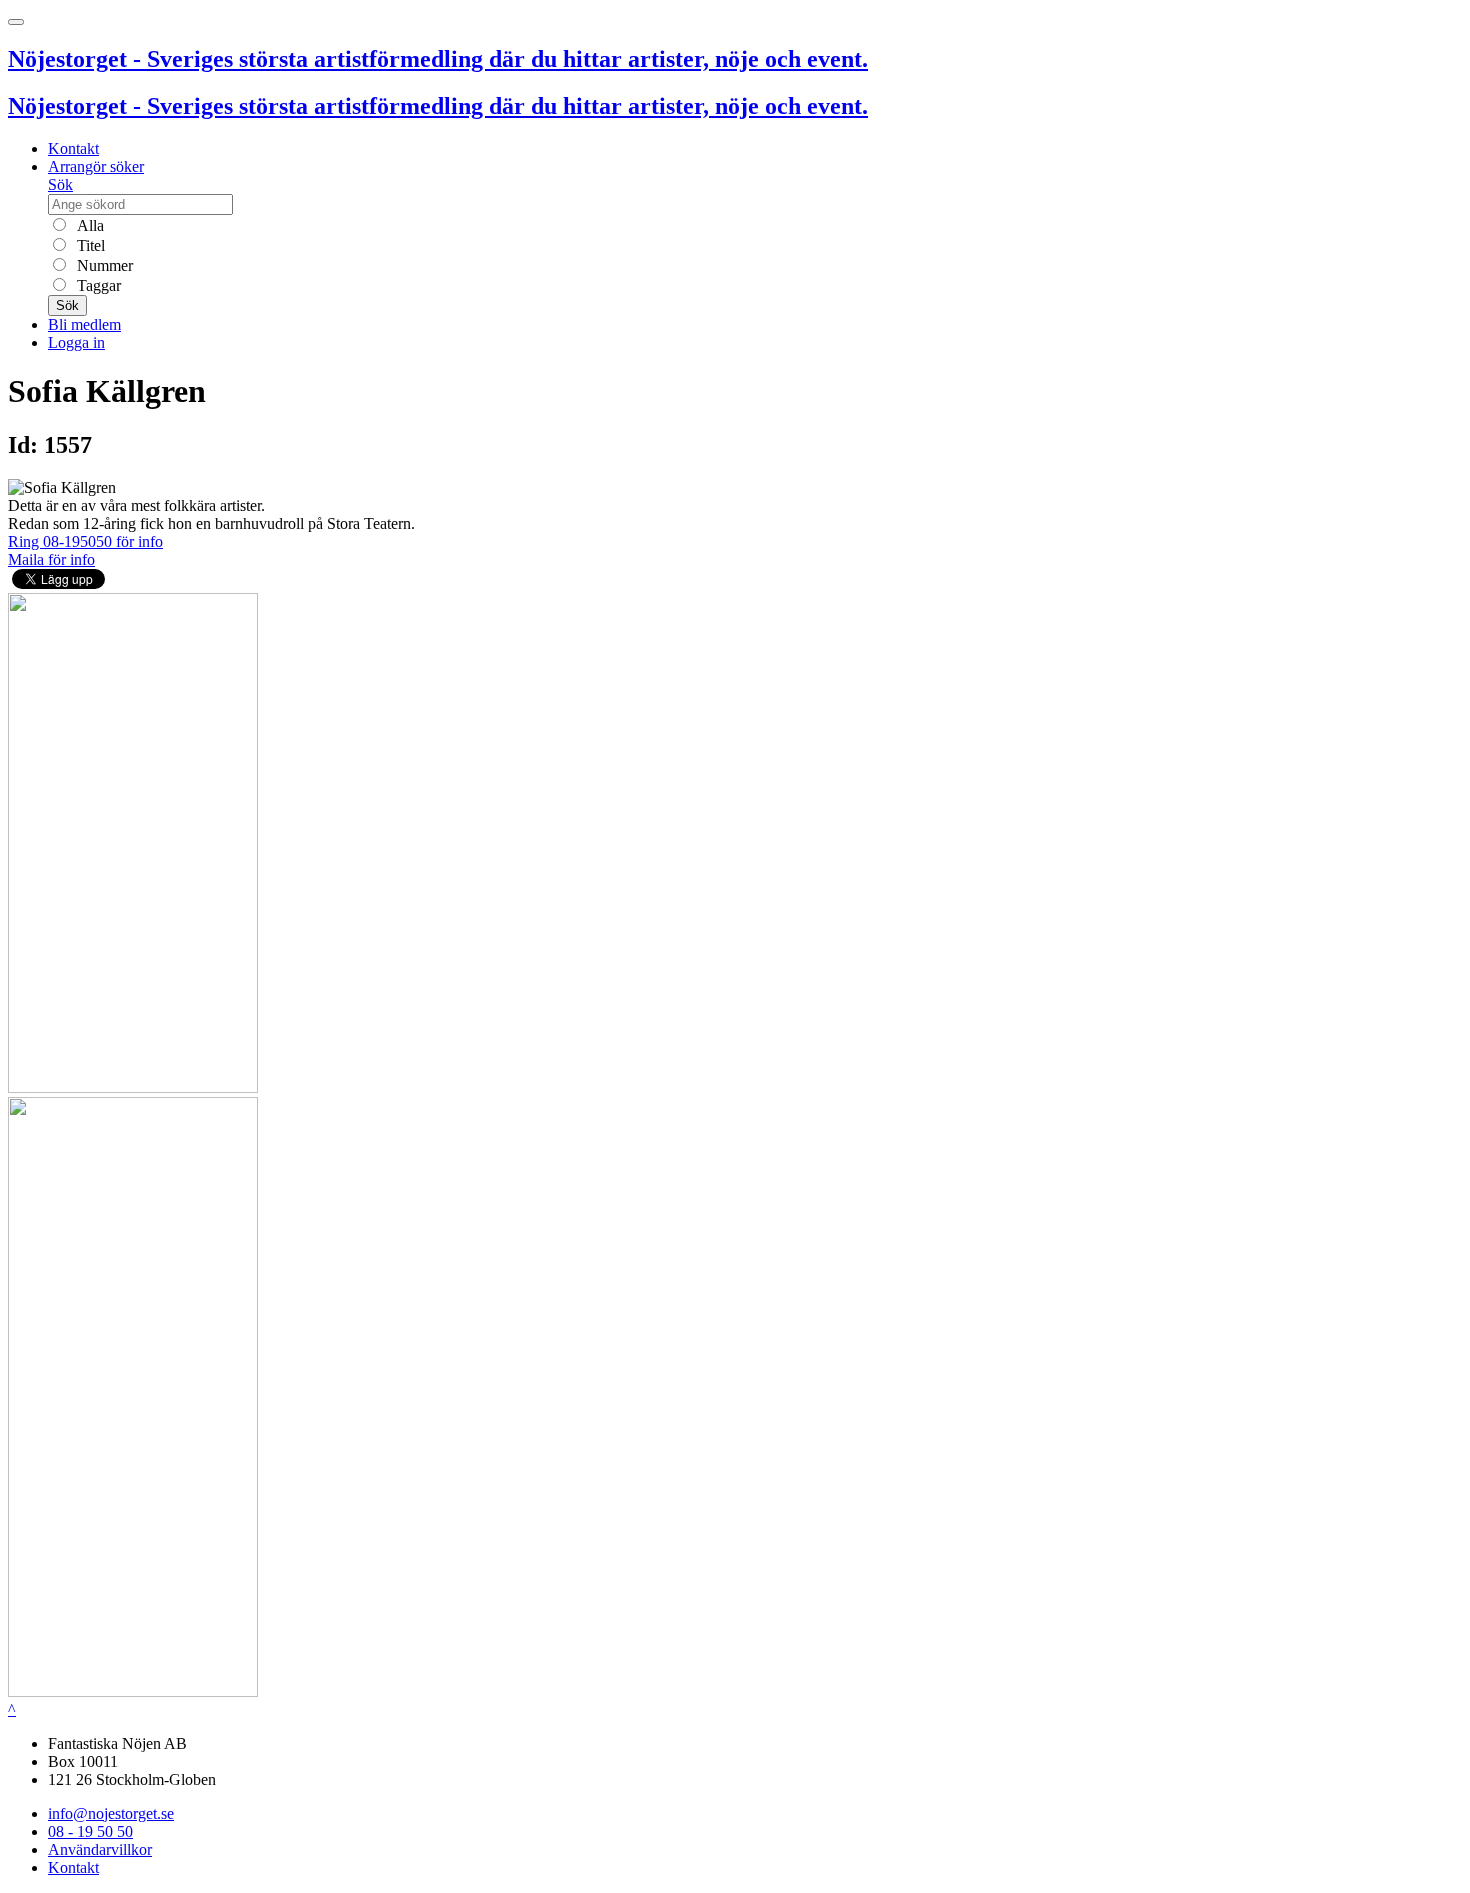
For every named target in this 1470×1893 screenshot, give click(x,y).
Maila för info (51, 559)
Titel (89, 245)
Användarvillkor (100, 1849)
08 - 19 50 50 (90, 1831)
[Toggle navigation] (16, 22)
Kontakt (73, 148)
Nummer (103, 265)
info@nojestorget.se (111, 1813)
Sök (60, 184)
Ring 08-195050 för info (85, 541)
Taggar (97, 285)
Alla (88, 225)
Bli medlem (84, 324)
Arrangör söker (96, 166)
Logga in (76, 342)
